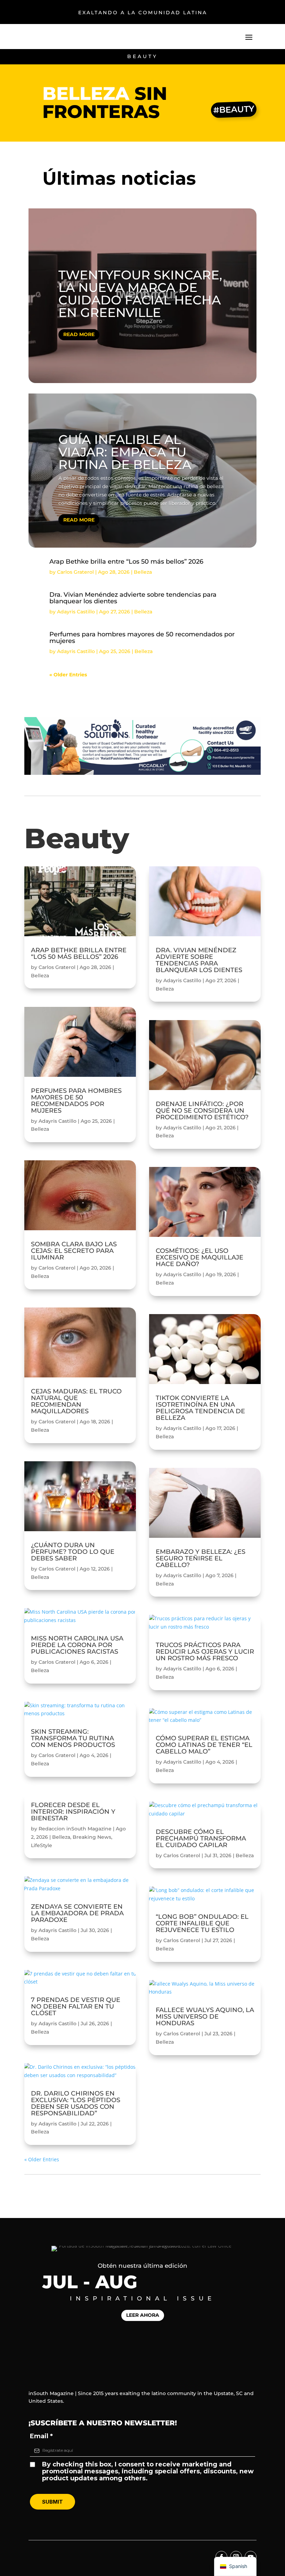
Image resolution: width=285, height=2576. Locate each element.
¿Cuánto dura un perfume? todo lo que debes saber (73, 1552)
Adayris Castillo (76, 612)
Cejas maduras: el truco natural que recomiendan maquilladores (76, 1401)
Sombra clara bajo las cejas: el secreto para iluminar (74, 1251)
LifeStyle (42, 1845)
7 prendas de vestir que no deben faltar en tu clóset (76, 2006)
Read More (79, 334)
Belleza (143, 572)
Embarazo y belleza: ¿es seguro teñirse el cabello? (201, 1558)
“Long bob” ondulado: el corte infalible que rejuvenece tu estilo (202, 1923)
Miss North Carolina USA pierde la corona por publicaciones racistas (77, 1645)
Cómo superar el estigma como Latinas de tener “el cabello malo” (204, 1745)
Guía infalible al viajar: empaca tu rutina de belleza (125, 452)
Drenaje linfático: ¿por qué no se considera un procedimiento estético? (202, 1111)
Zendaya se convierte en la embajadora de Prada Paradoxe (77, 1913)
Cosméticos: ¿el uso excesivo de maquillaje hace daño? (199, 1257)
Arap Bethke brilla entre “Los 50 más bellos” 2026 (126, 562)
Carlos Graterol (75, 572)
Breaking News (92, 1837)
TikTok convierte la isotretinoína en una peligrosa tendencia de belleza (200, 1408)
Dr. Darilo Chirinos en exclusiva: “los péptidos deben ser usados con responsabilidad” (76, 2103)
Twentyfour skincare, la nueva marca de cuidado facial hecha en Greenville (140, 294)
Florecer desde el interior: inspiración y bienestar (73, 1812)
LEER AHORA (143, 2315)
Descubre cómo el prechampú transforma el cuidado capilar (201, 1838)
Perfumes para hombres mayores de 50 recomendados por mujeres (142, 638)
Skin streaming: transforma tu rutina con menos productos (73, 1738)
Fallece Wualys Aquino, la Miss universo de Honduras (205, 2017)
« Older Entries (68, 675)
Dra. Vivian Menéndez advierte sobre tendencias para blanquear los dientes (133, 598)
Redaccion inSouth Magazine (75, 1829)
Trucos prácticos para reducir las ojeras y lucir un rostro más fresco (205, 1652)
